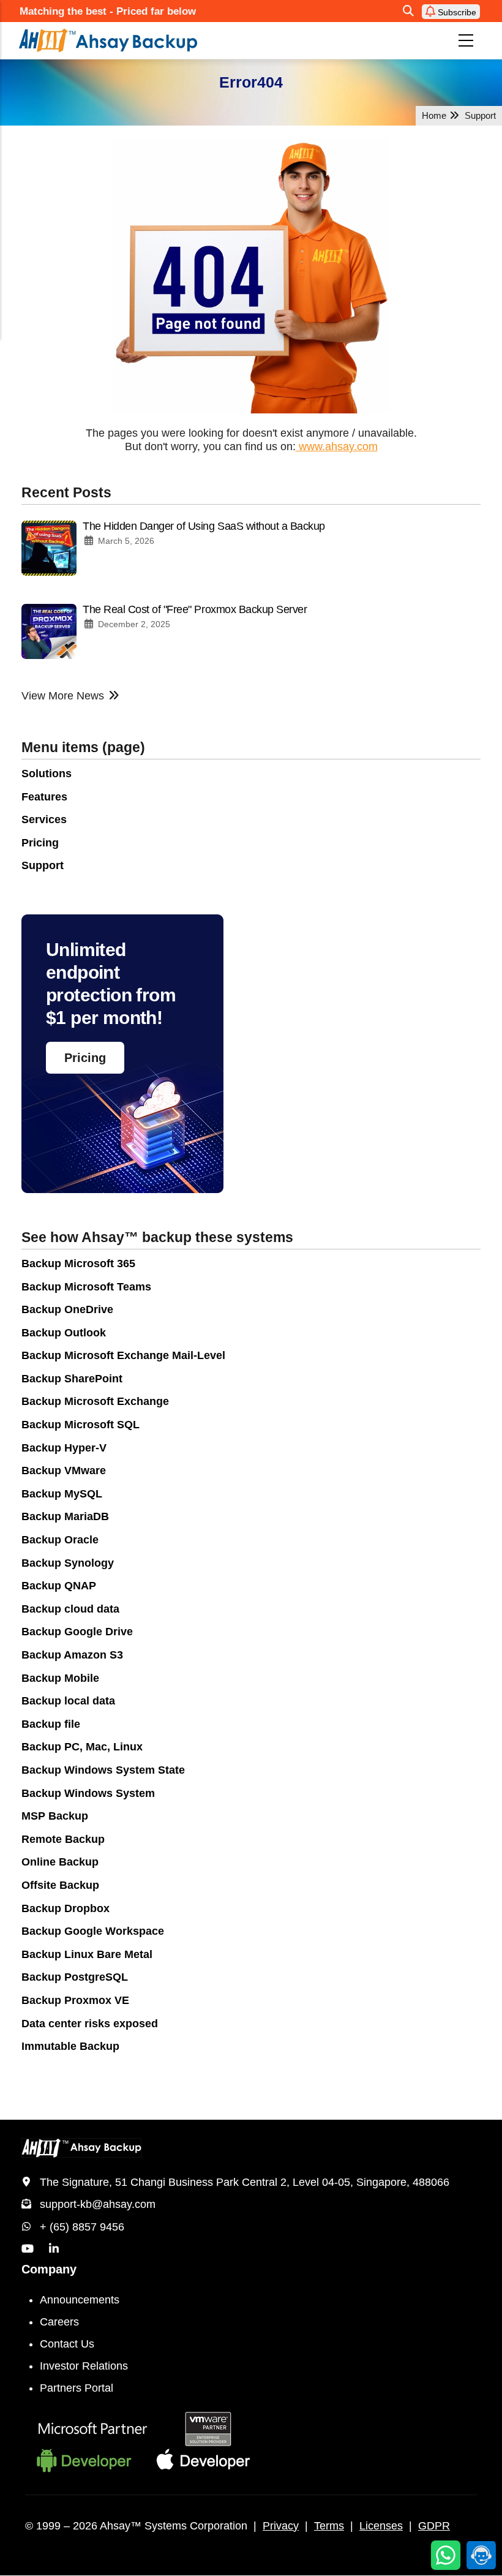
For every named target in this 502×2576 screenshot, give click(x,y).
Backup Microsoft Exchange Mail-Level (123, 1355)
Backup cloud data (70, 1609)
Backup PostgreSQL (75, 1977)
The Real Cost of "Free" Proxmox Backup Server (195, 609)
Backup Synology (68, 1563)
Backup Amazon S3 (72, 1655)
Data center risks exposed (90, 2024)
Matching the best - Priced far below (108, 11)
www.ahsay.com (337, 446)
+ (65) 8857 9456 (82, 2227)
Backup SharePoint (72, 1379)
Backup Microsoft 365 (78, 1264)
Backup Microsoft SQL (81, 1425)
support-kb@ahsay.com (98, 2204)
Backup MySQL (62, 1494)
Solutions (47, 774)
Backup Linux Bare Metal (87, 1954)
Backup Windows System (88, 1793)
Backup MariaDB (65, 1516)
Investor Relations (84, 2366)
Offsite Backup (60, 1885)
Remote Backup (63, 1839)
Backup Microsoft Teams (86, 1287)
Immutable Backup (70, 2046)
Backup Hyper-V (64, 1448)
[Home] (158, 40)
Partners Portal (77, 2388)
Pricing (40, 843)
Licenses (381, 2526)
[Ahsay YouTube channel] (28, 2249)
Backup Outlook (64, 1333)
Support (43, 865)
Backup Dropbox (66, 1908)
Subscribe (456, 12)
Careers (59, 2322)
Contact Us (67, 2344)
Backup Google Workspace (93, 1931)
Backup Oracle (60, 1540)
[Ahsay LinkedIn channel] (54, 2249)
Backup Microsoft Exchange (95, 1401)
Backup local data (68, 1701)
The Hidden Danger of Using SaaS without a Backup (204, 526)
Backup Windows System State (103, 1770)
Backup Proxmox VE (75, 2000)
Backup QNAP (59, 1586)
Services (44, 819)
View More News (63, 696)
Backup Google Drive (77, 1632)
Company (49, 2269)
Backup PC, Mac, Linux (82, 1747)
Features (44, 797)
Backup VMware (64, 1471)
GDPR (434, 2526)
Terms (329, 2526)
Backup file (51, 1724)
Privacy (281, 2526)
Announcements (80, 2300)
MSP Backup (55, 1816)
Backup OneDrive (67, 1309)
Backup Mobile (60, 1678)
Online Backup (60, 1862)
